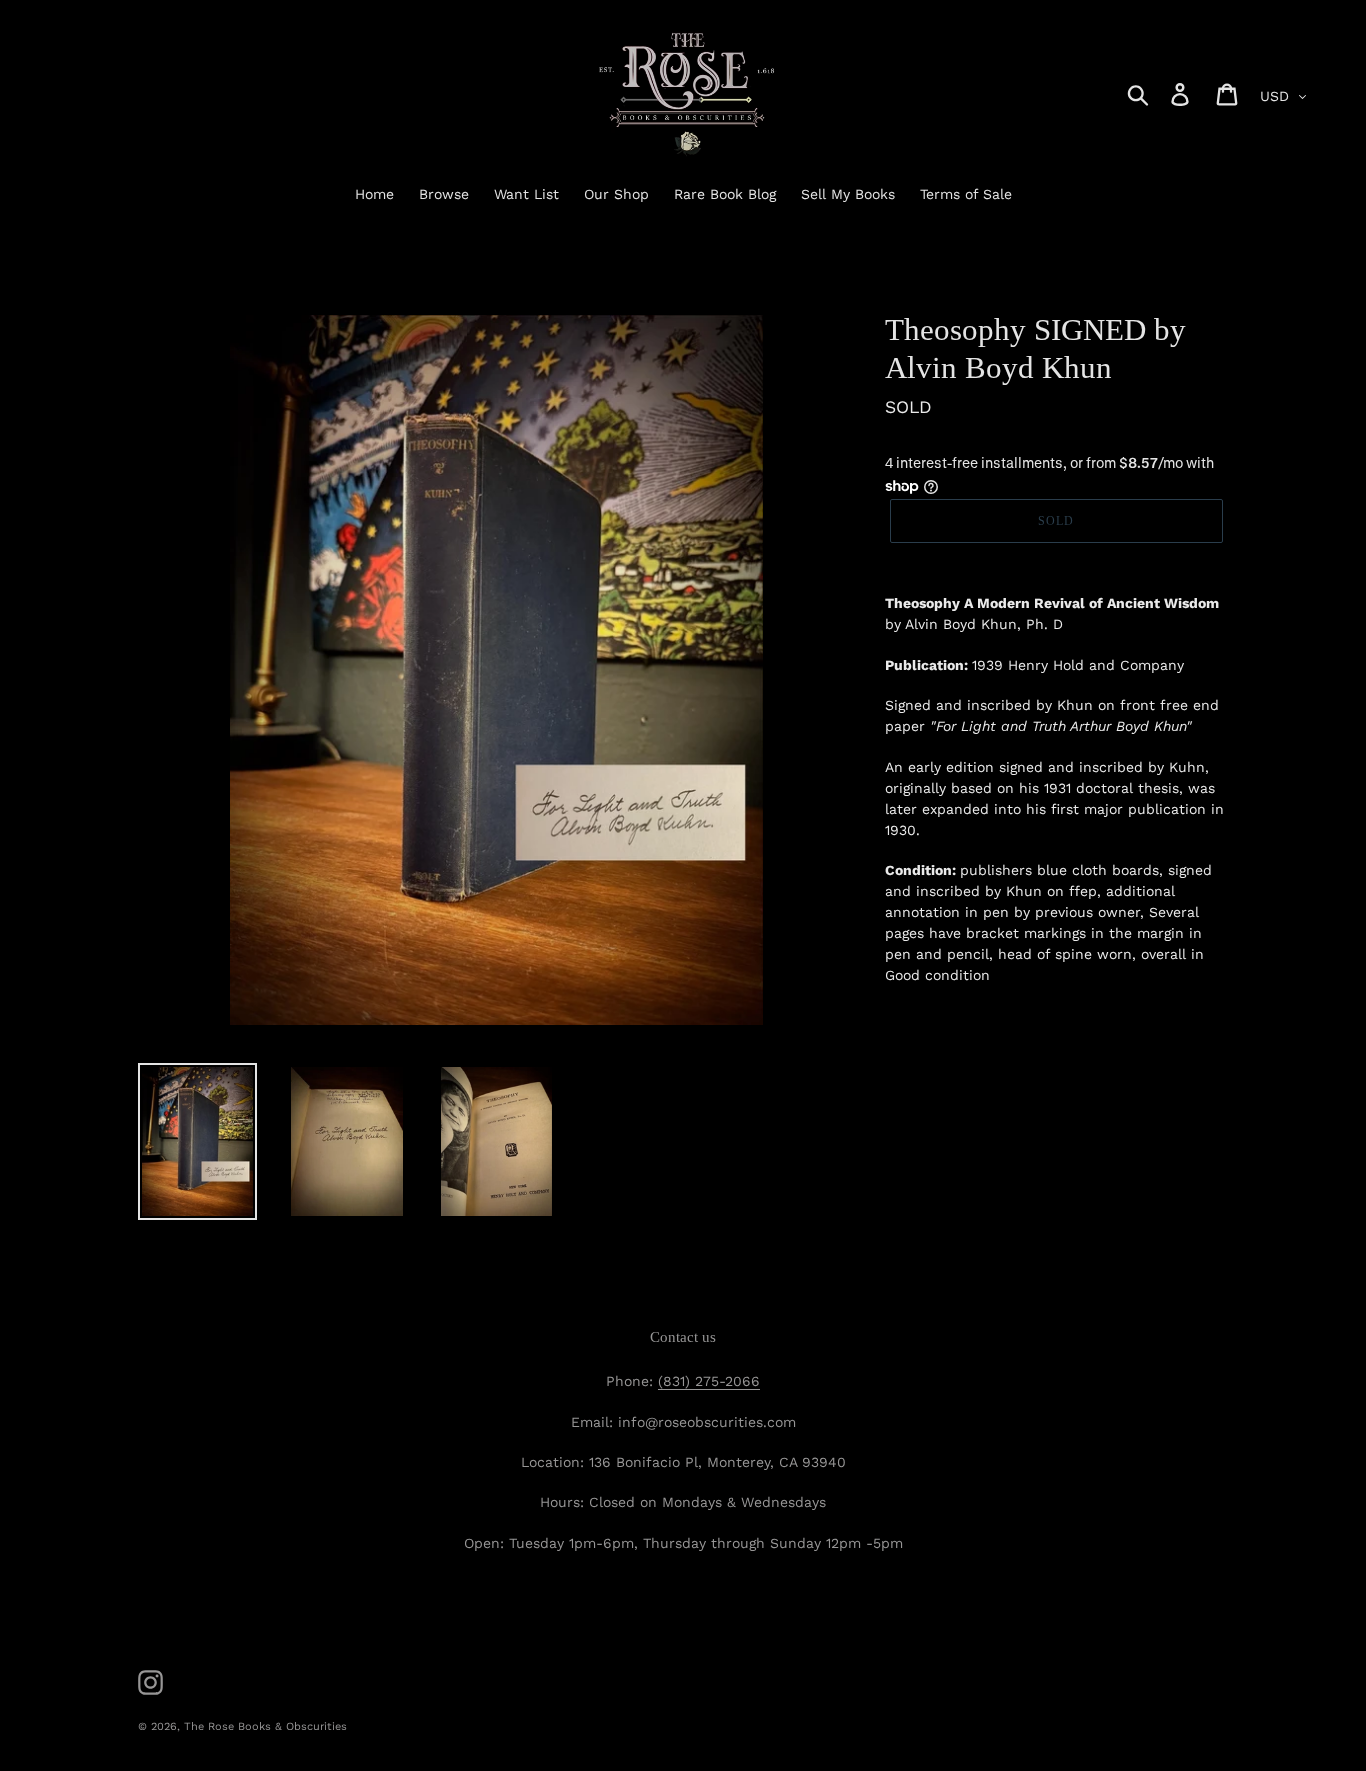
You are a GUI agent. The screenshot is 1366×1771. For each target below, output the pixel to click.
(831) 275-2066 (709, 1381)
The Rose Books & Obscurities (265, 1726)
